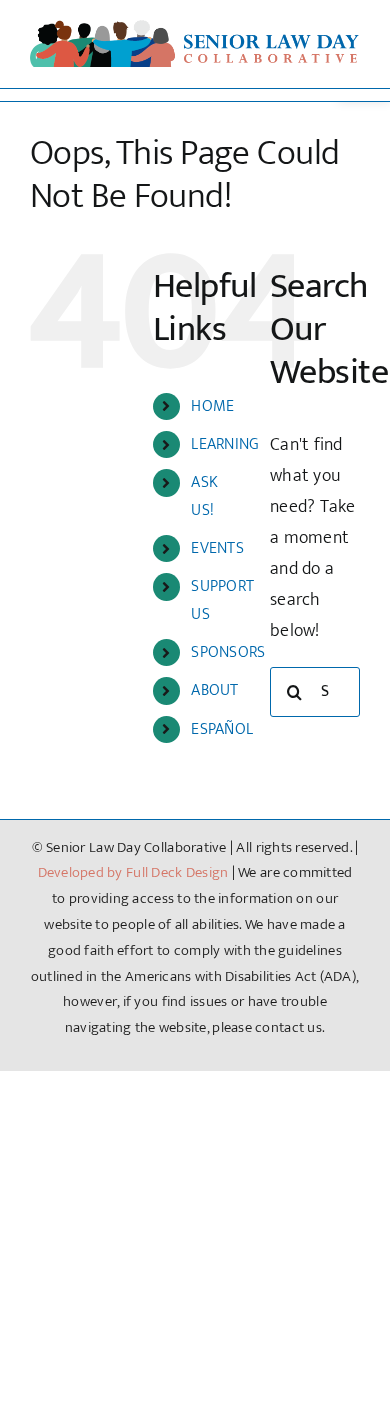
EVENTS (217, 548)
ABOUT (214, 690)
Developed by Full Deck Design (133, 872)
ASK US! (204, 496)
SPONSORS (228, 652)
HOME (212, 406)
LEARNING (225, 444)
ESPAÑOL (222, 729)
